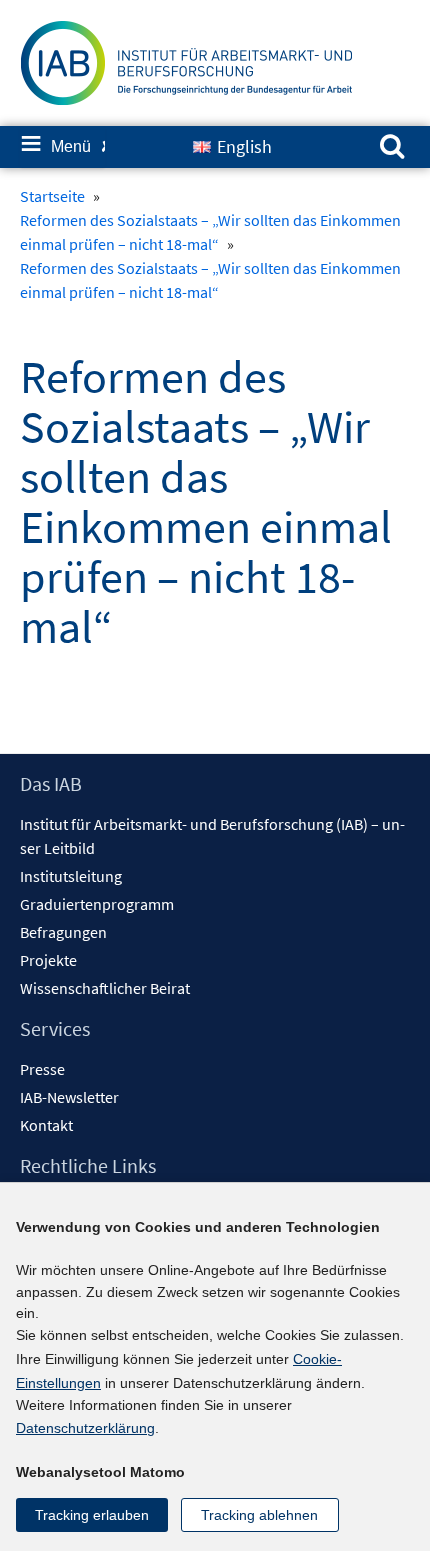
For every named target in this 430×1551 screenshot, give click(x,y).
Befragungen (63, 932)
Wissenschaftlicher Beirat (105, 988)
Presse (42, 1069)
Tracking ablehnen (259, 1515)
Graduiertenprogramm (97, 904)
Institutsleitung (71, 876)
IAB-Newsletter (69, 1097)
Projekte (48, 960)
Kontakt (46, 1125)
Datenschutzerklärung (85, 1428)
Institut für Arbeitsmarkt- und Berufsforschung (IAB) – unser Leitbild (212, 836)
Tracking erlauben (92, 1515)
